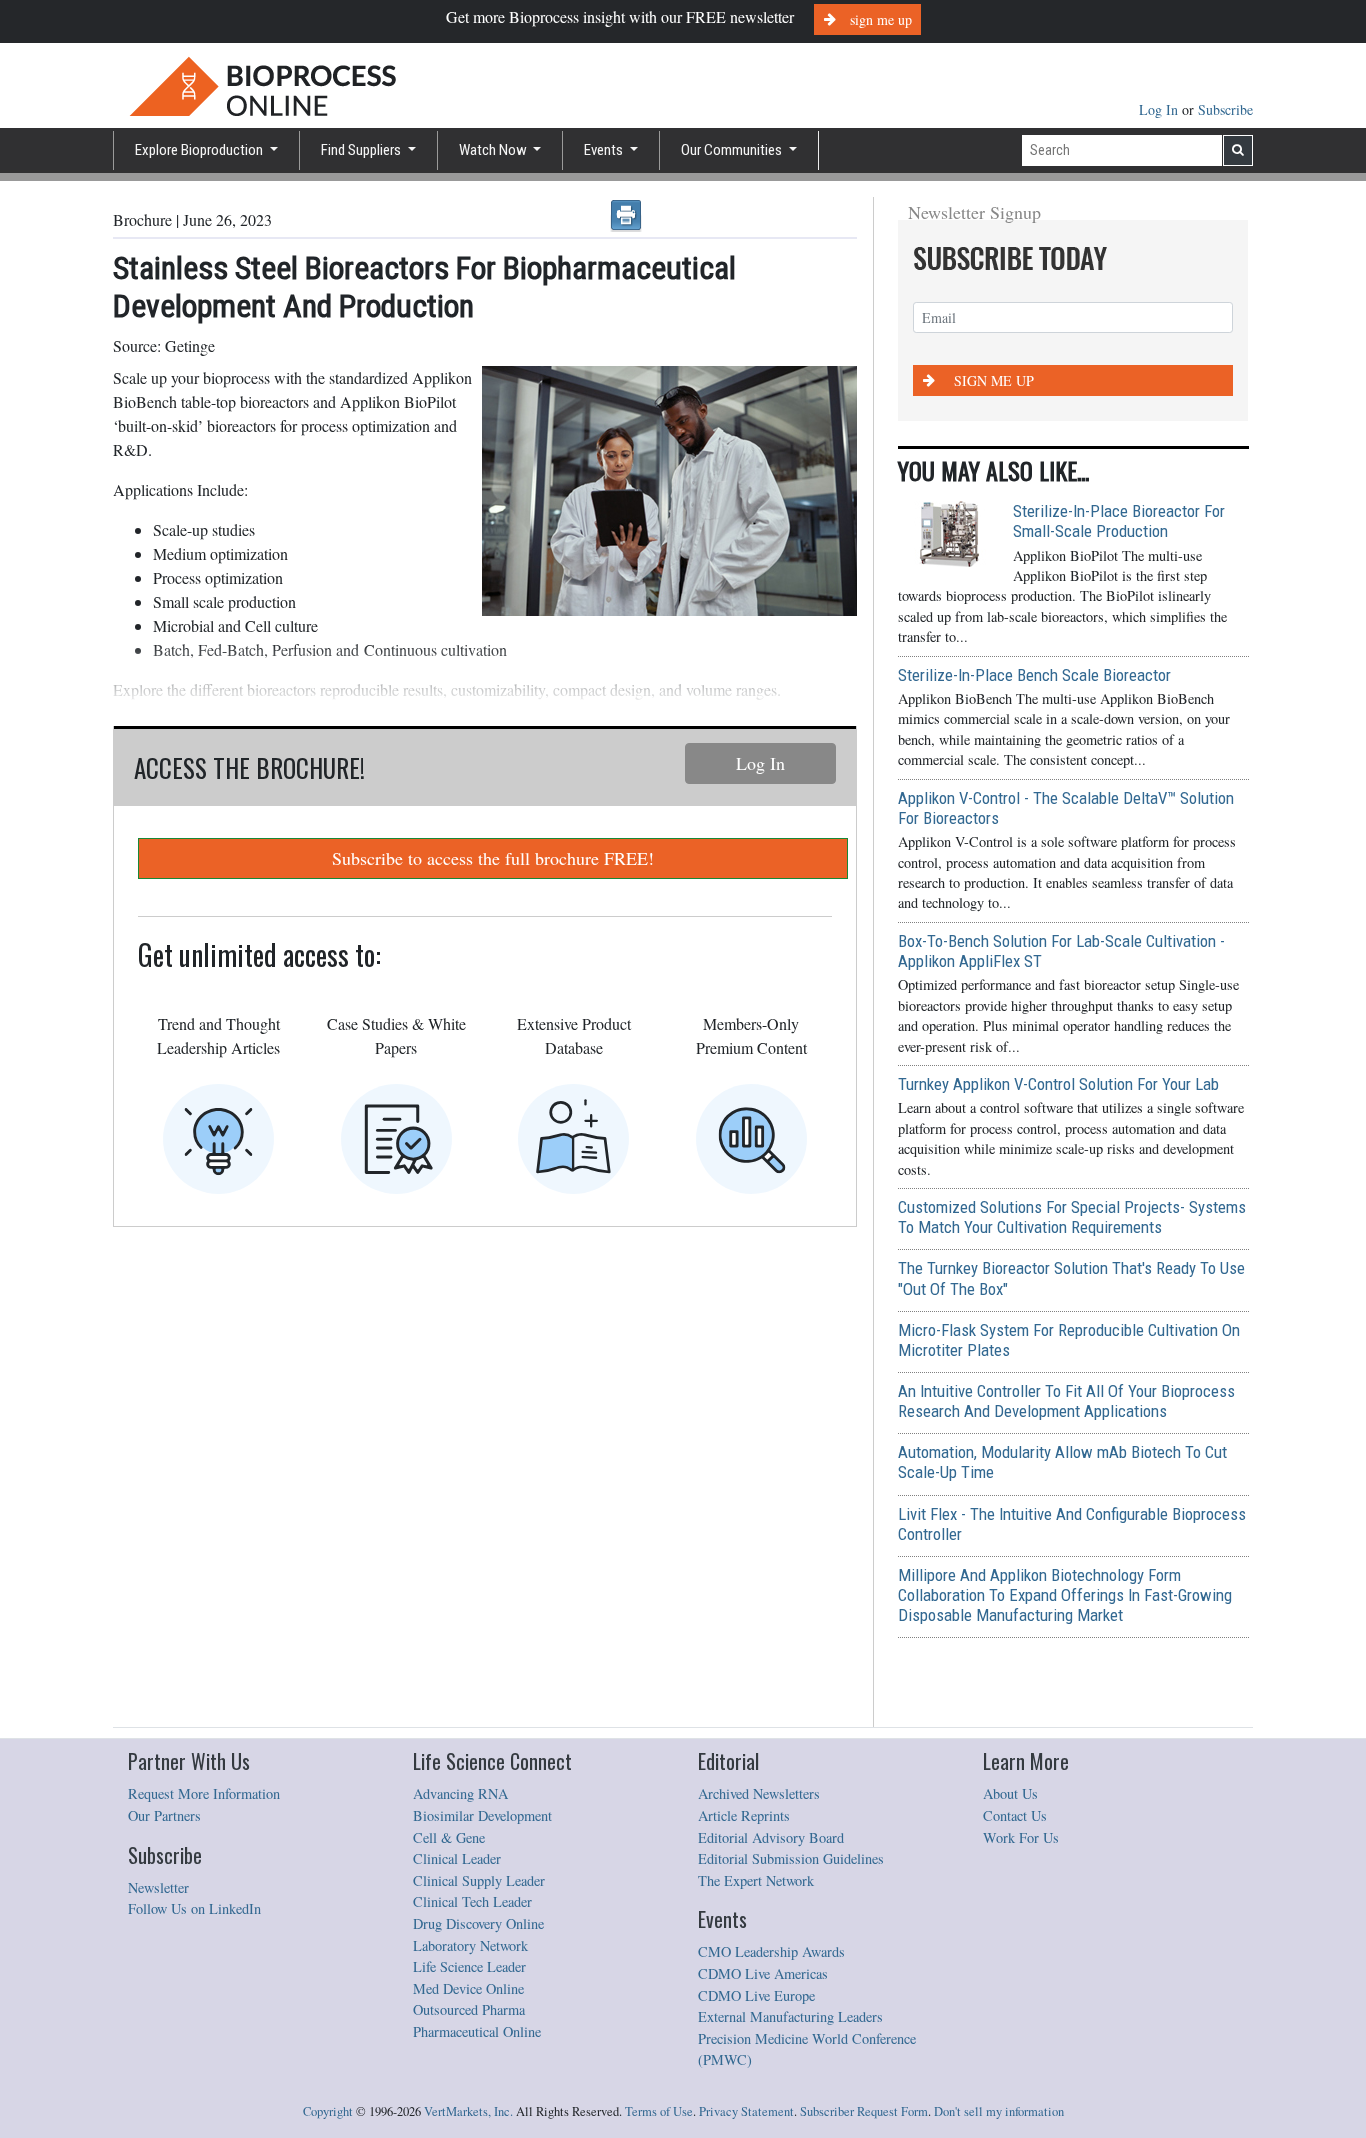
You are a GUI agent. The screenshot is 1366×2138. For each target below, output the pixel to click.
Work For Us (1021, 1837)
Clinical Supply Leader (479, 1880)
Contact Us (1015, 1815)
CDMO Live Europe (756, 1995)
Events (605, 150)
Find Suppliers (362, 150)
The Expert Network (756, 1880)
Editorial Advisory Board (771, 1837)
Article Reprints (744, 1815)
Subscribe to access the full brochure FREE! (493, 858)
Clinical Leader (457, 1858)
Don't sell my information (999, 2111)
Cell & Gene (449, 1837)
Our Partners (164, 1815)
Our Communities (733, 150)
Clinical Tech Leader (472, 1901)
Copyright (328, 2111)
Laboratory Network (470, 1945)
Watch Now (494, 150)
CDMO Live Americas (763, 1973)
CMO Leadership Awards (771, 1951)
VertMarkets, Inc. (468, 2111)
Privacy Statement (746, 2111)
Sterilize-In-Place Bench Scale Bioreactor (1034, 675)
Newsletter (158, 1887)
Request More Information (204, 1793)
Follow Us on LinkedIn (194, 1908)
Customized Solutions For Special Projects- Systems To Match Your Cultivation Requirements (1072, 1217)
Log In (1160, 109)
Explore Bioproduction (200, 150)
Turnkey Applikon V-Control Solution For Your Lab (1058, 1084)
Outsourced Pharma (469, 2009)
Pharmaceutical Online (477, 2031)
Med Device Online (468, 1988)
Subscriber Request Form (864, 2111)
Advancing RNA (460, 1793)
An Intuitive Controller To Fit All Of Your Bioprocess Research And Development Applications (1066, 1401)
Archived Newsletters (759, 1793)
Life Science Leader (469, 1966)
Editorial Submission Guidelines (791, 1858)
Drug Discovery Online (478, 1923)
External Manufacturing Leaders (790, 2016)
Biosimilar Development (482, 1815)
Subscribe (1225, 109)
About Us (1010, 1793)
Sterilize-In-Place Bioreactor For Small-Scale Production (1119, 521)
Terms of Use (659, 2111)
